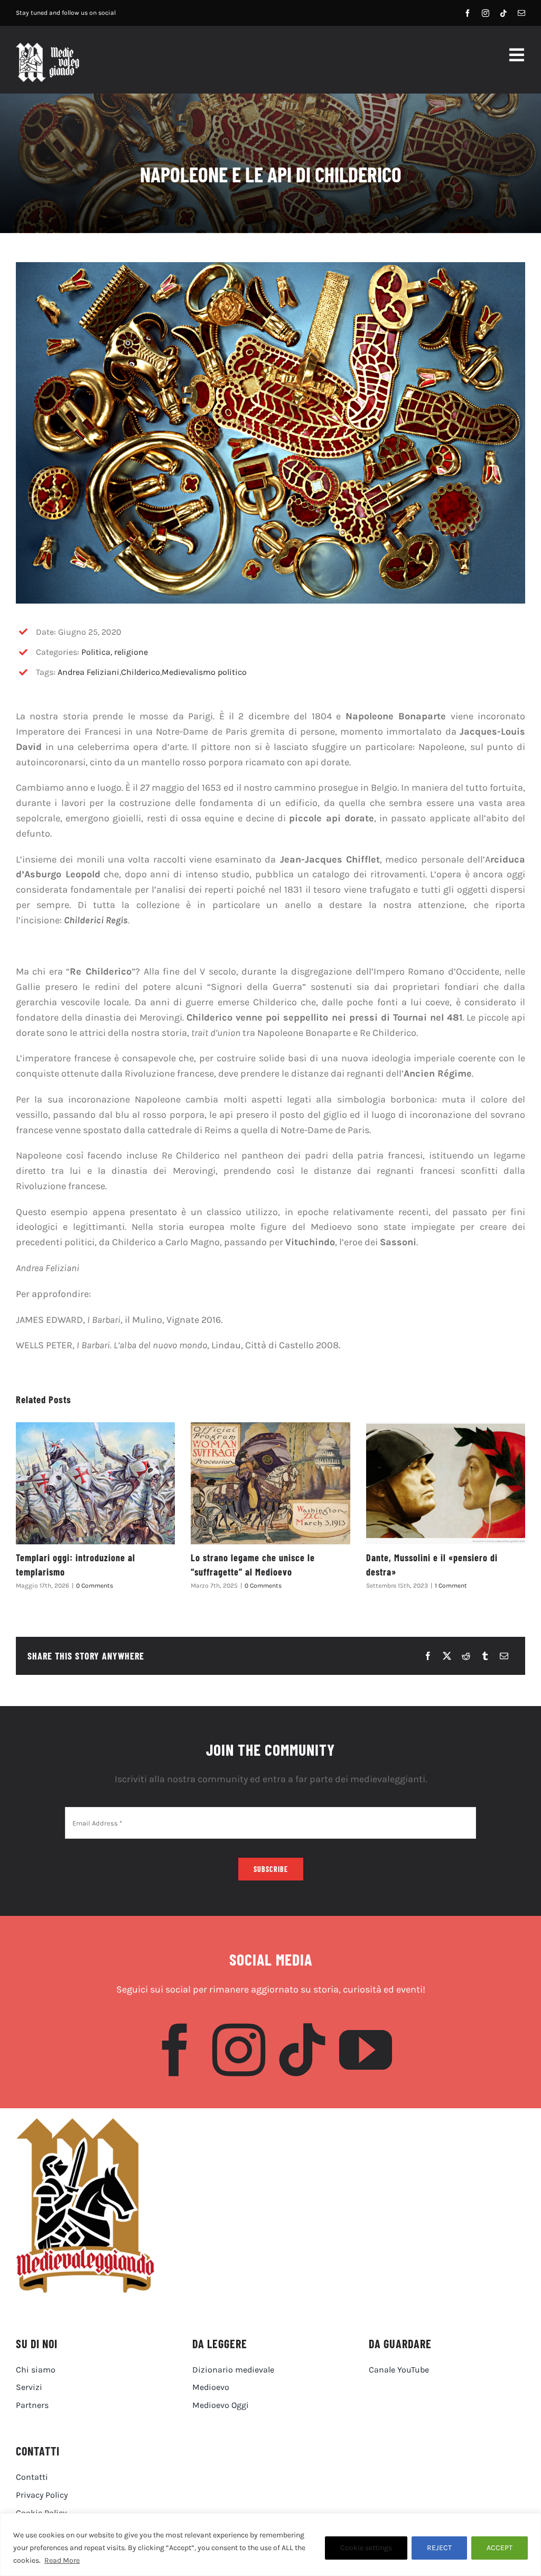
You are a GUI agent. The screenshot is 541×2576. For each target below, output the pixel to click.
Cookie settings (366, 2548)
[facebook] (468, 13)
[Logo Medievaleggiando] (85, 2123)
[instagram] (486, 13)
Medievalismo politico (204, 672)
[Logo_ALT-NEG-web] (48, 48)
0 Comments (95, 1586)
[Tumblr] (485, 1656)
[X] (447, 1656)
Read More (62, 2560)
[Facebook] (428, 1656)
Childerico (141, 672)
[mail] (521, 13)
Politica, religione (115, 652)
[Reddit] (466, 1656)
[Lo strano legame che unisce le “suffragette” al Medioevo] (270, 1483)
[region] (270, 2545)
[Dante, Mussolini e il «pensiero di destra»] (446, 1483)
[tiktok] (503, 13)
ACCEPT (500, 2548)
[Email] (504, 1656)
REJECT (439, 2548)
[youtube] (366, 2050)
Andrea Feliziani (88, 672)
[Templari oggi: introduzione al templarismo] (95, 1483)
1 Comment (451, 1586)
